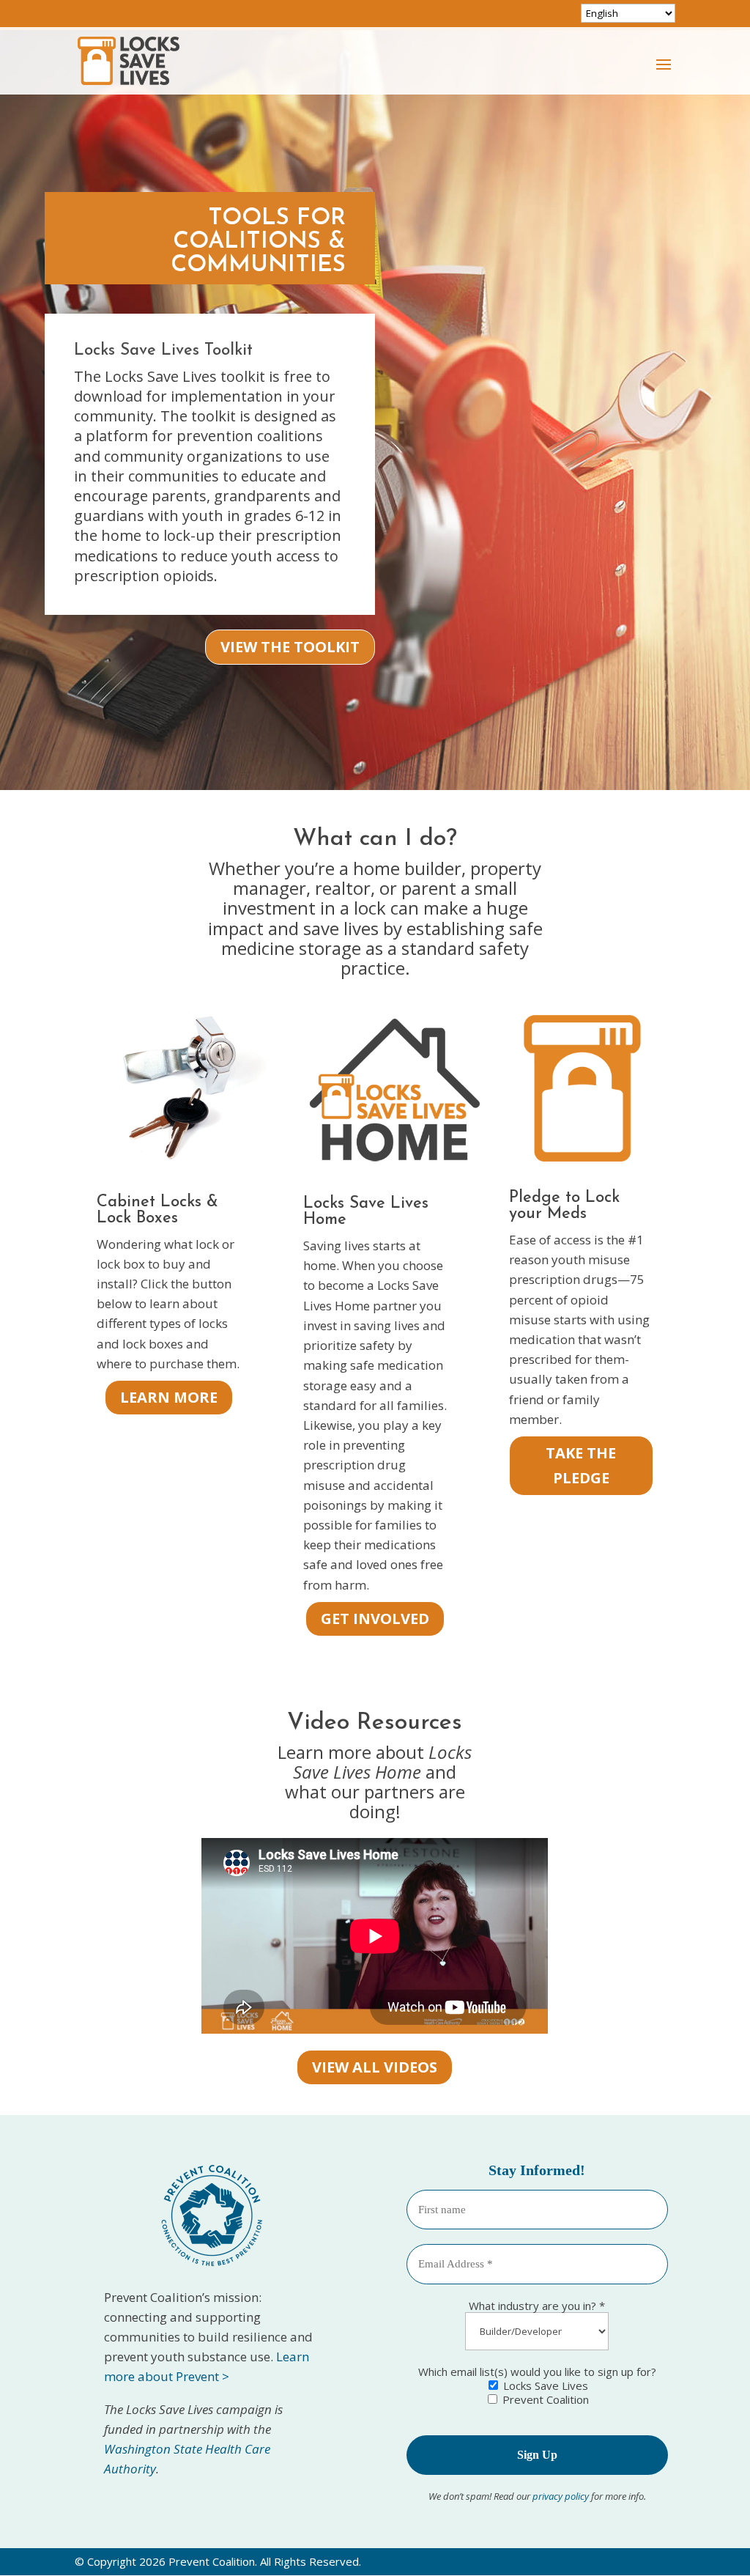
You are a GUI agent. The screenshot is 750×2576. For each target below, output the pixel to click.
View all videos (375, 2067)
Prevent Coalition (544, 2399)
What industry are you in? (537, 2306)
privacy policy (562, 2496)
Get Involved (375, 1619)
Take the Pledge (581, 1465)
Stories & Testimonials (257, 336)
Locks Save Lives (544, 2385)
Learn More (169, 1397)
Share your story (286, 571)
